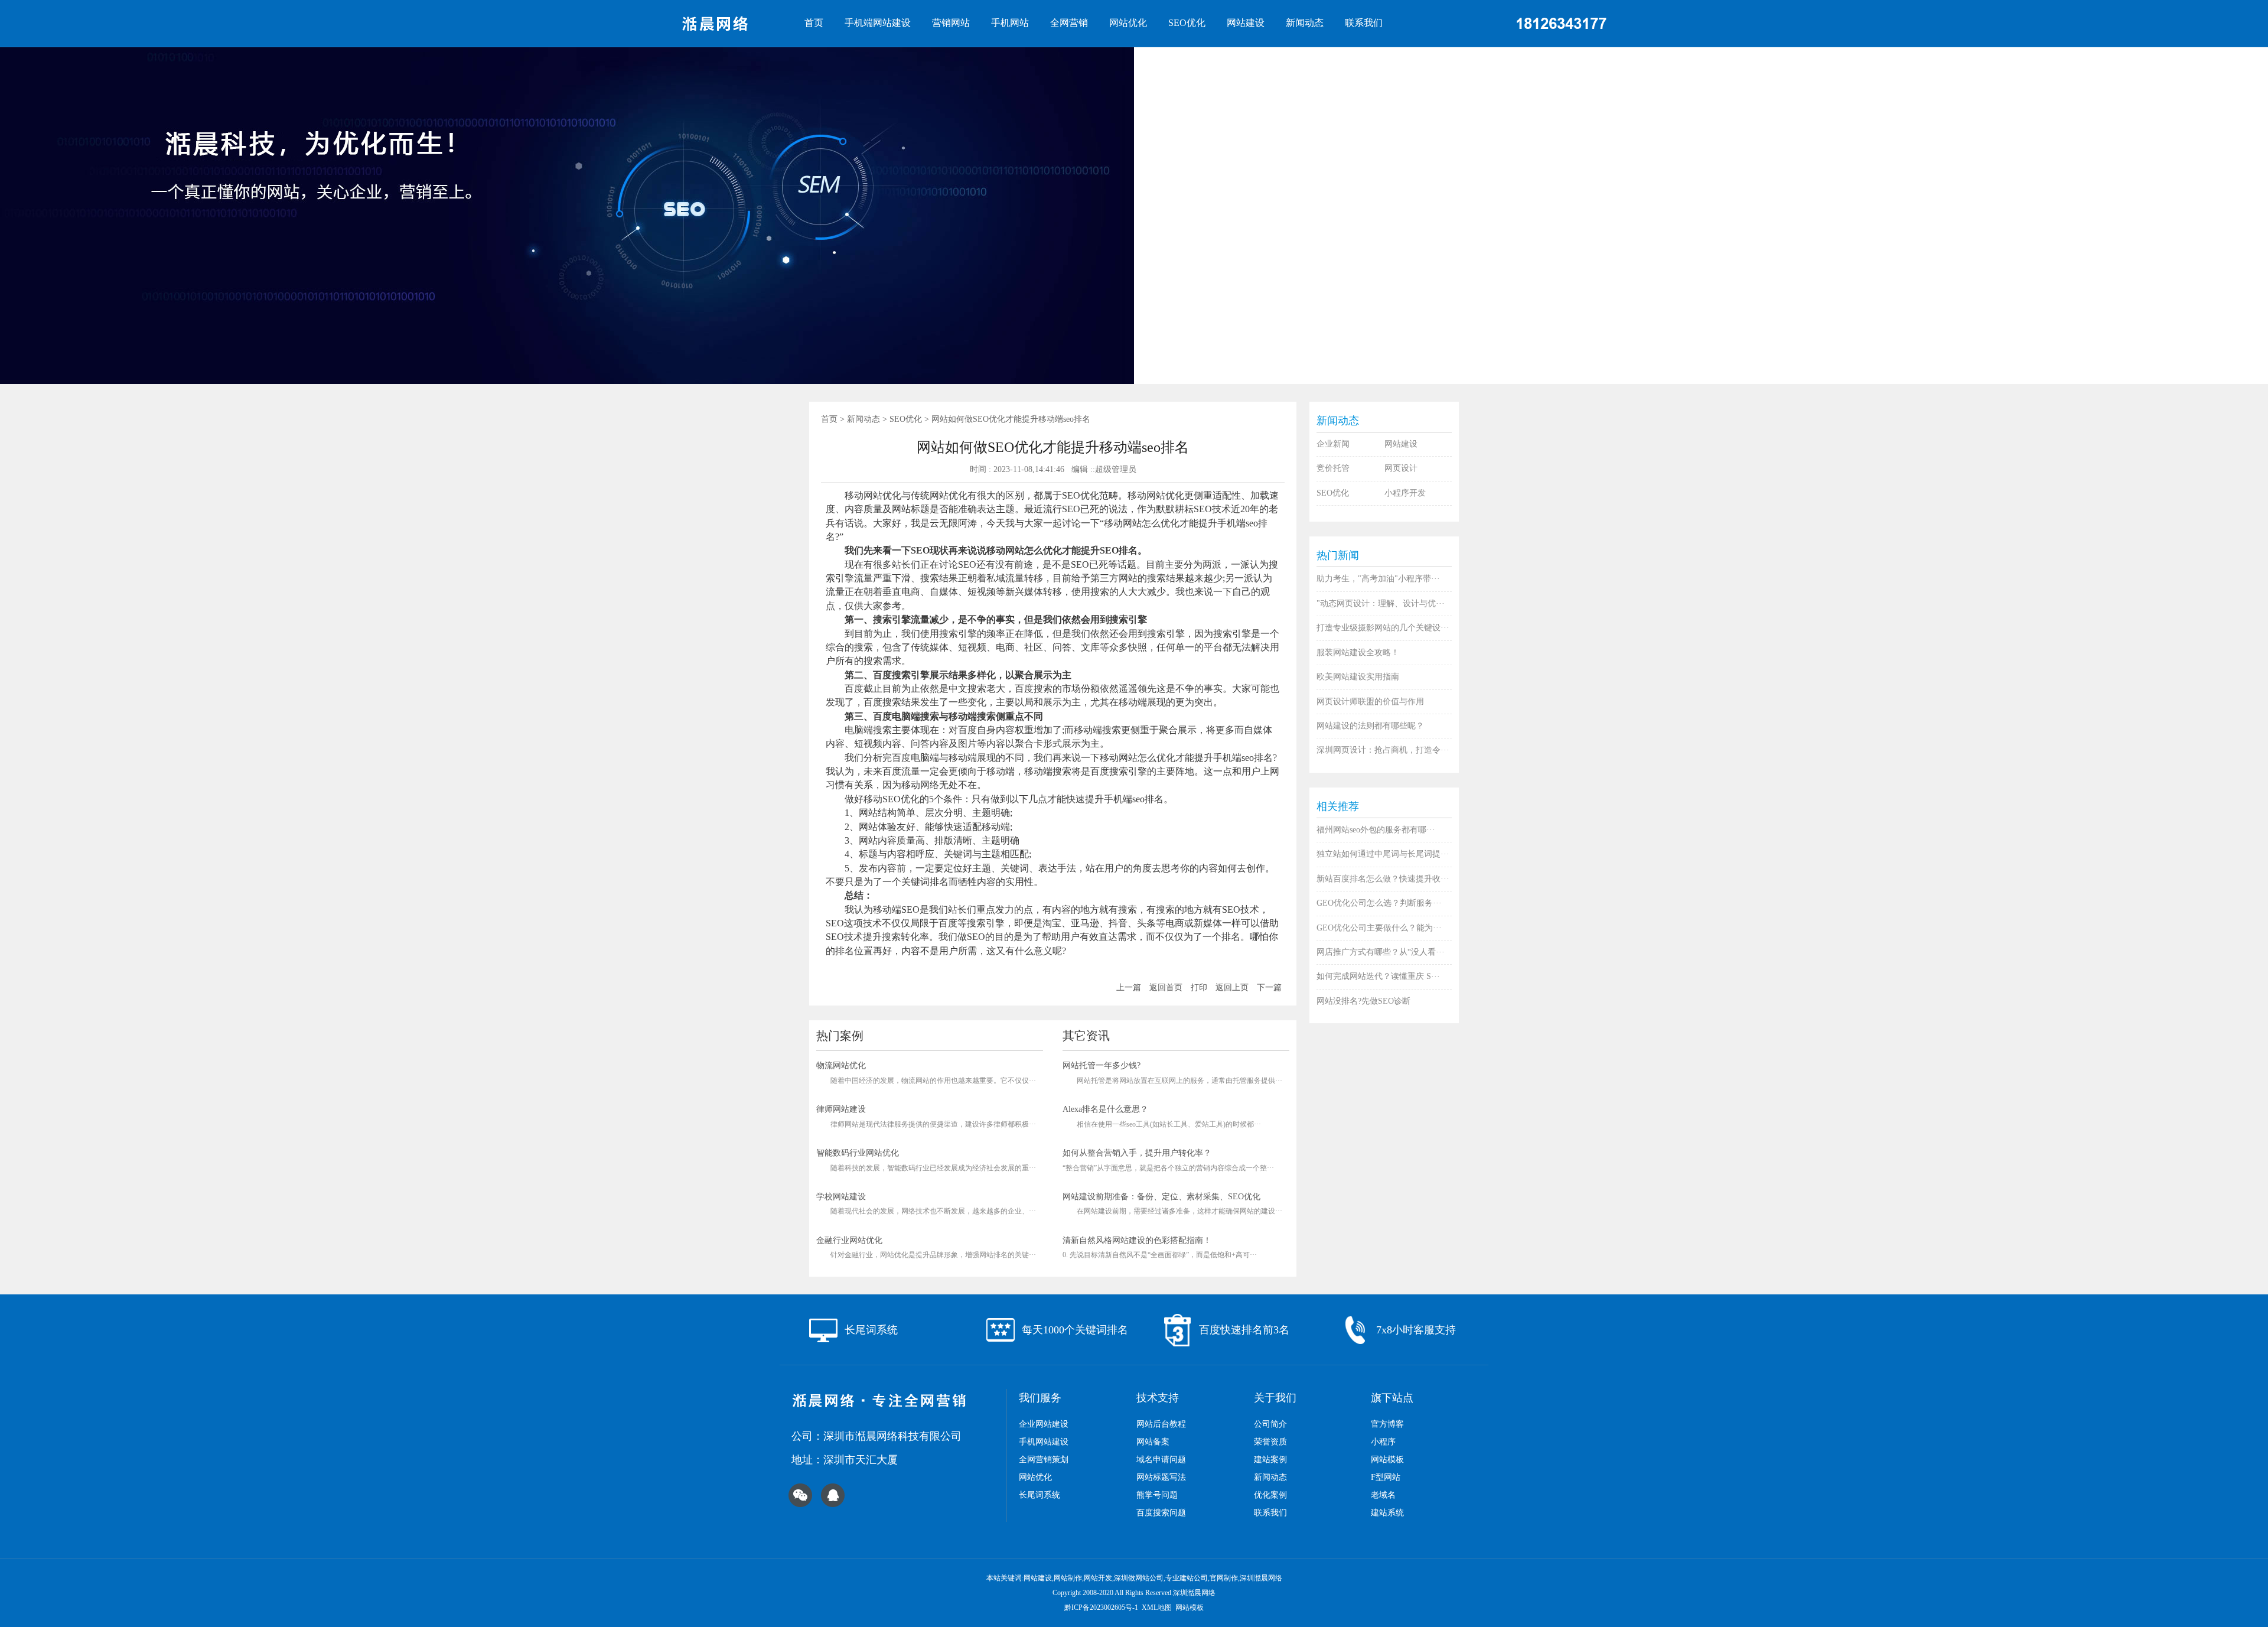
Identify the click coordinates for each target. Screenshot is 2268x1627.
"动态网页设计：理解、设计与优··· (1381, 603)
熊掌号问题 (1157, 1495)
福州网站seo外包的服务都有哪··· (1376, 830)
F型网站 (1386, 1477)
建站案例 (1270, 1460)
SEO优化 (1187, 23)
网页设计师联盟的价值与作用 (1370, 702)
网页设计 (1401, 468)
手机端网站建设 (878, 23)
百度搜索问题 (1161, 1513)
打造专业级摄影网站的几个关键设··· (1383, 628)
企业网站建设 (1044, 1424)
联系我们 (1364, 23)
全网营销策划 (1044, 1460)
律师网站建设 (841, 1109)
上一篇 (1129, 987)
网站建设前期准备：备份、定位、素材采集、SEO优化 (1161, 1197)
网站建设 (1246, 23)
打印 (1199, 987)
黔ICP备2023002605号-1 (1101, 1608)
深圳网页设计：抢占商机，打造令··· (1383, 750)
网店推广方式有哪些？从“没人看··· (1381, 952)
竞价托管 (1333, 468)
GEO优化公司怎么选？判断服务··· (1379, 903)
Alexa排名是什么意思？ (1105, 1109)
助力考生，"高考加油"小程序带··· (1378, 579)
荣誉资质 (1270, 1442)
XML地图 (1157, 1608)
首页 (814, 23)
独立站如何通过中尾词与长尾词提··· (1383, 854)
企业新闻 (1333, 444)
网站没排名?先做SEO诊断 (1363, 1001)
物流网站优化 (841, 1065)
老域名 (1383, 1495)
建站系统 (1387, 1513)
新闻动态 (1305, 23)
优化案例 (1270, 1495)
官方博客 (1387, 1424)
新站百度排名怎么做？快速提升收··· (1383, 879)
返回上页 (1232, 987)
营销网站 (951, 23)
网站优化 (1128, 23)
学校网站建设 (841, 1197)
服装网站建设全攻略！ (1358, 653)
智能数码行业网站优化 (858, 1153)
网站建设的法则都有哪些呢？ (1370, 726)
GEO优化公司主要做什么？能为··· (1379, 928)
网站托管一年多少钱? (1102, 1065)
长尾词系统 (1039, 1495)
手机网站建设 (1044, 1442)
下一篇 (1269, 987)
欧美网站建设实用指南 (1358, 677)
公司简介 (1270, 1424)
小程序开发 (1405, 493)
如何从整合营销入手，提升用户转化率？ (1137, 1153)
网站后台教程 (1161, 1424)
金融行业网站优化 (849, 1240)
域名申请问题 (1161, 1460)
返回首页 (1166, 987)
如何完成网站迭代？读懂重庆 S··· (1378, 976)
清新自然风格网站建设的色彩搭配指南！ (1137, 1240)
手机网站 (1010, 23)
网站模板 (1387, 1460)
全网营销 (1069, 23)
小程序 (1383, 1442)
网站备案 (1153, 1442)
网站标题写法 (1161, 1477)
